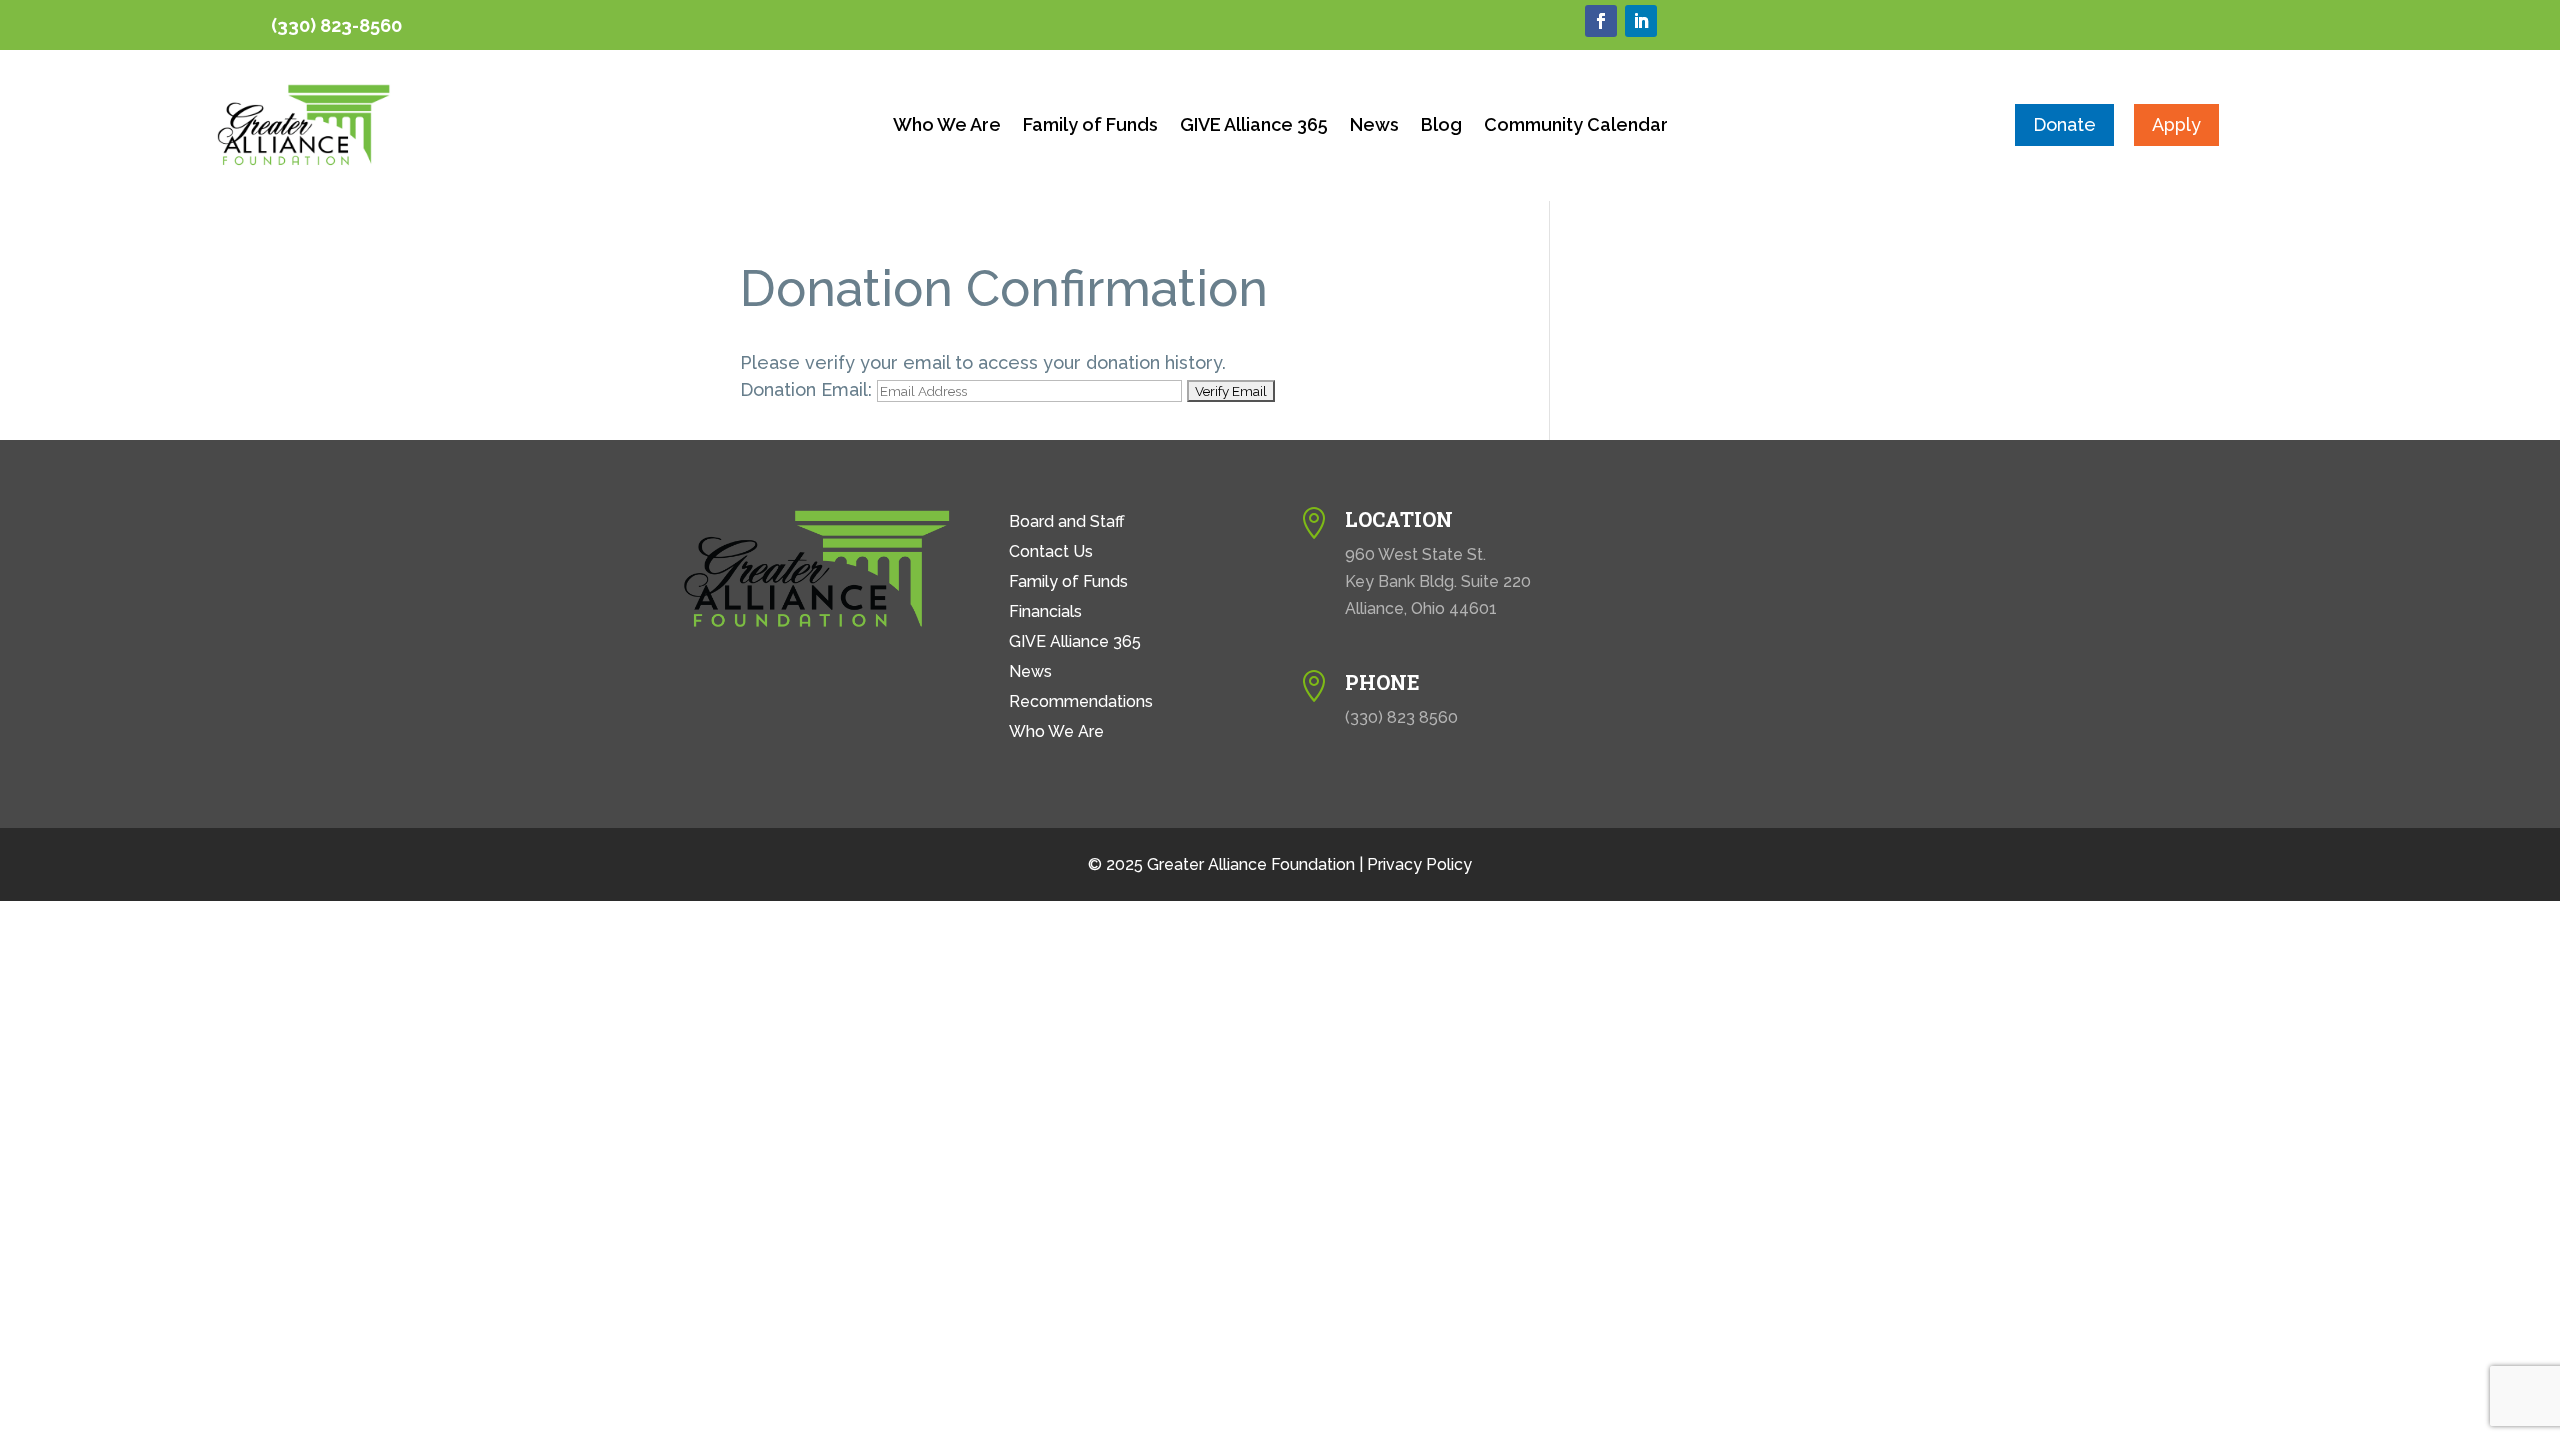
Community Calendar (1576, 126)
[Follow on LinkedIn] (1641, 21)
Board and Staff (1067, 523)
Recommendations (1081, 703)
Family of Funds (1090, 126)
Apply (2176, 124)
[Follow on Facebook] (1601, 21)
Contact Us (1051, 553)
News (1374, 126)
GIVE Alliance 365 (1254, 126)
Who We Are (947, 126)
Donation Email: (806, 389)
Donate (2064, 124)
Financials (1045, 613)
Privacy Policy (1419, 864)
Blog (1441, 126)
